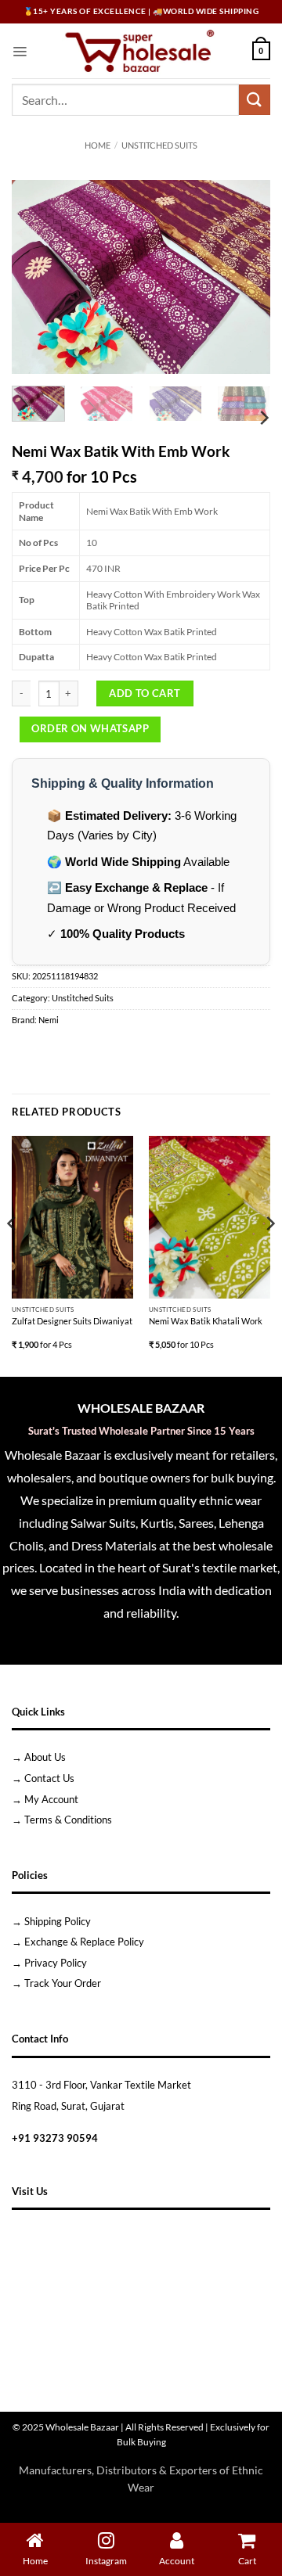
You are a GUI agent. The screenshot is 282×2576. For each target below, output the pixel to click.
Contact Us (49, 1778)
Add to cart (145, 693)
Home (98, 146)
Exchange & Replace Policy (84, 1942)
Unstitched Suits (159, 146)
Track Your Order (63, 1983)
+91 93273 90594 (55, 2138)
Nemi (49, 1020)
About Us (45, 1757)
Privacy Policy (56, 1963)
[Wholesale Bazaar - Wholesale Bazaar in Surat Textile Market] (139, 51)
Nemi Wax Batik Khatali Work (206, 1321)
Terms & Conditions (68, 1820)
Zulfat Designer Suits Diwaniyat (72, 1321)
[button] (20, 51)
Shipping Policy (58, 1921)
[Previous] (37, 277)
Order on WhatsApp (90, 728)
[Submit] (255, 100)
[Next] (245, 277)
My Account (51, 1799)
